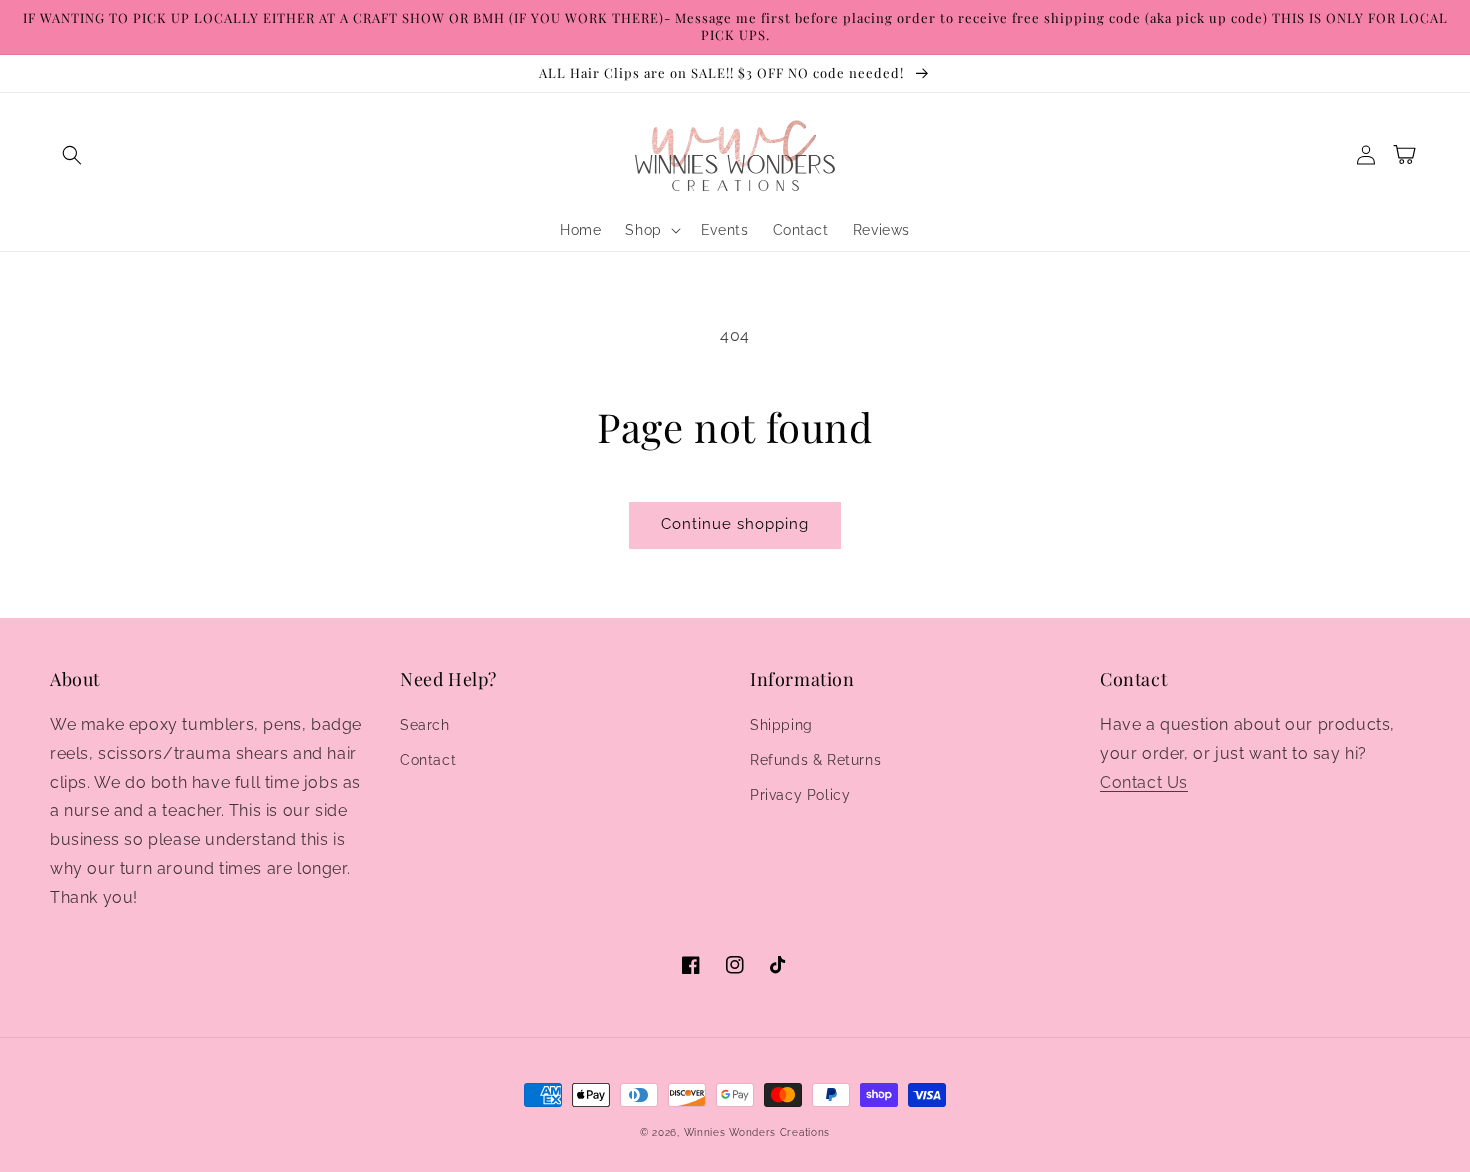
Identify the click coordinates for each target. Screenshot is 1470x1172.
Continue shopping (735, 524)
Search (425, 725)
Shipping (781, 725)
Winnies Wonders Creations (757, 1132)
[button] (72, 155)
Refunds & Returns (815, 760)
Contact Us (1144, 782)
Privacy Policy (800, 795)
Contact (428, 760)
